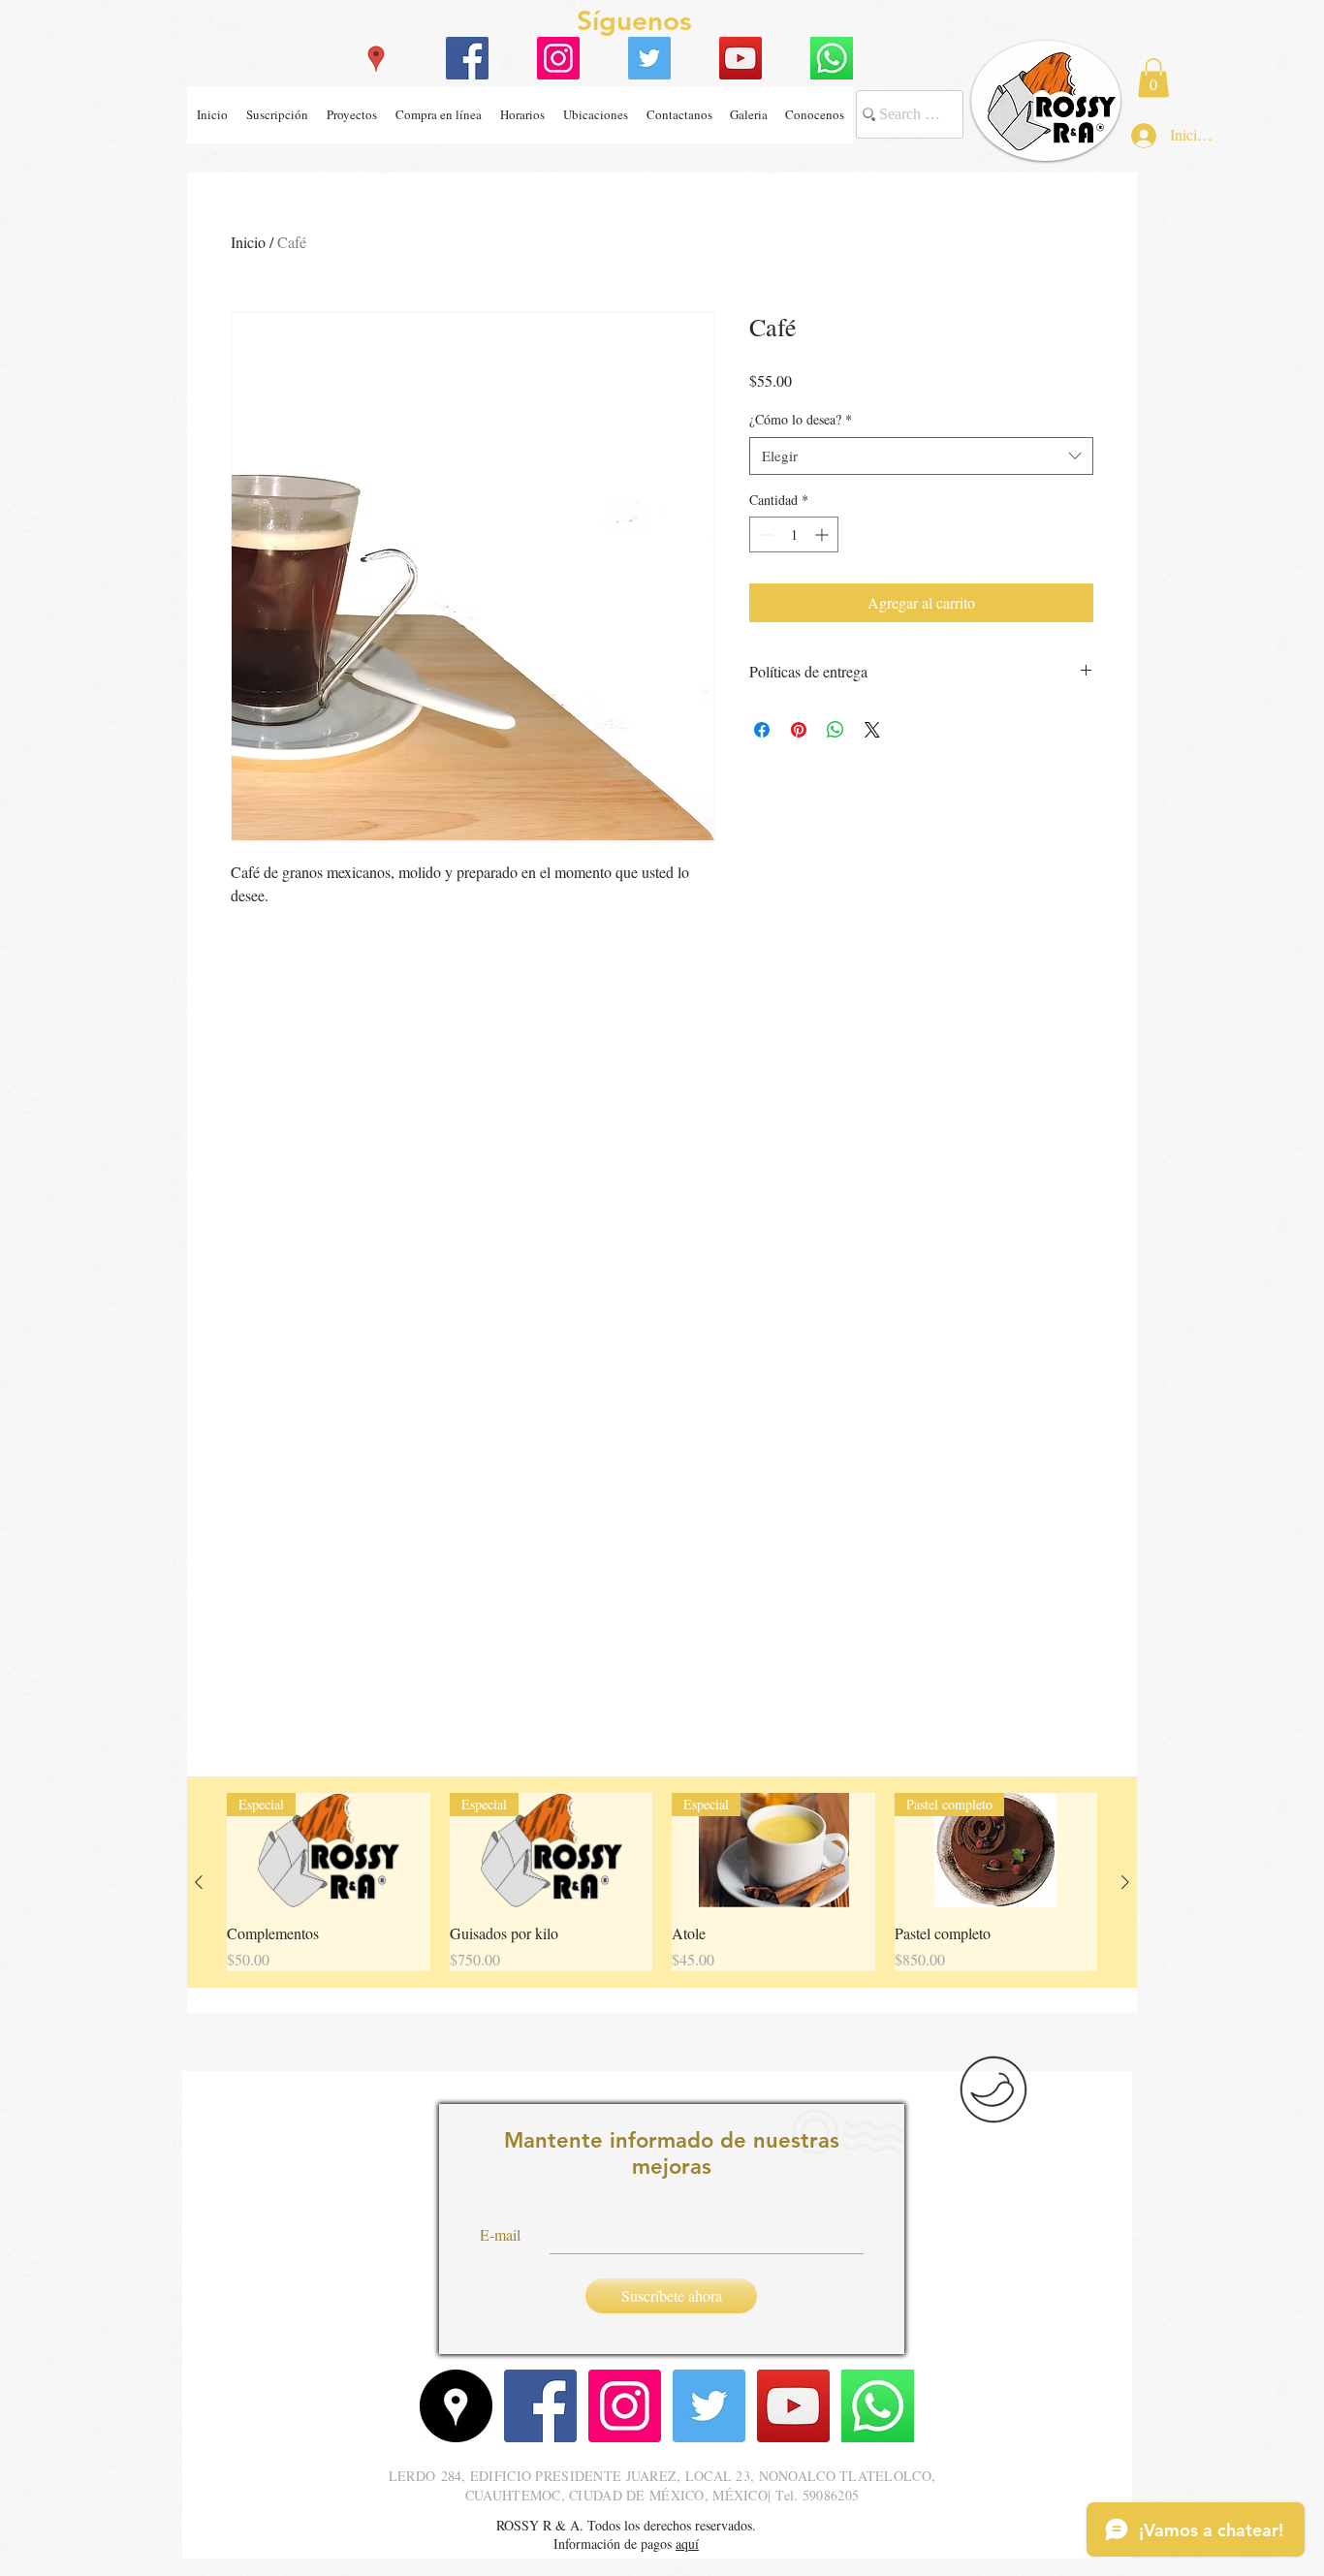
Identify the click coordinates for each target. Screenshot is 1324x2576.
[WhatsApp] (832, 58)
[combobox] (921, 456)
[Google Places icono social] (376, 58)
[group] (662, 1882)
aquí (687, 2544)
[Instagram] (558, 58)
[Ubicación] (456, 2406)
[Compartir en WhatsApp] (835, 730)
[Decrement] (764, 534)
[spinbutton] (794, 534)
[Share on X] (872, 730)
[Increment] (823, 534)
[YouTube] (741, 58)
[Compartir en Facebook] (762, 730)
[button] (595, 115)
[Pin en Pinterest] (799, 730)
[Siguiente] (1125, 1882)
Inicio (248, 242)
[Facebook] (467, 58)
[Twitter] (649, 58)
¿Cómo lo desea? (801, 419)
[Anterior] (199, 1882)
